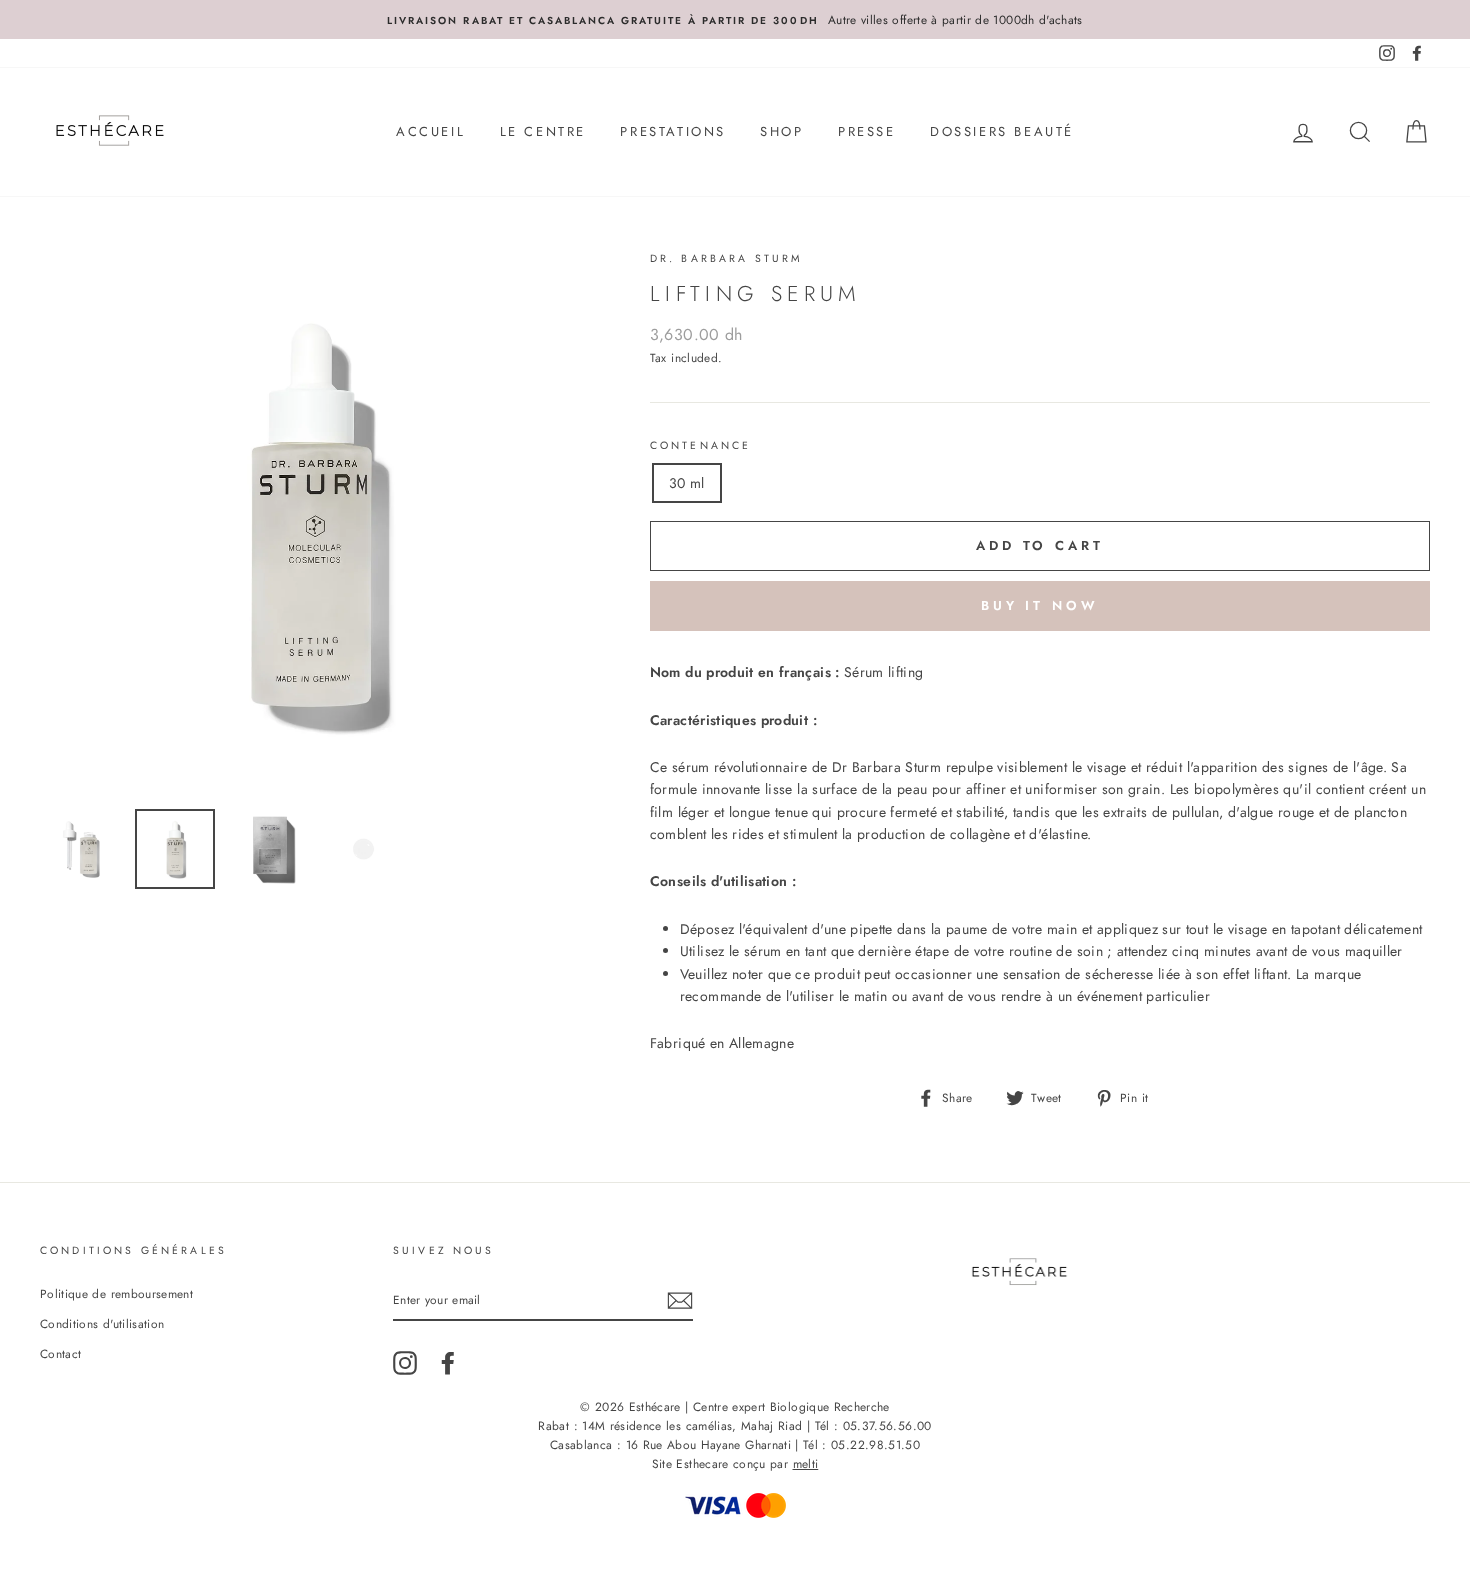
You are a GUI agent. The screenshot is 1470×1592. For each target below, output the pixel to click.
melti (806, 1464)
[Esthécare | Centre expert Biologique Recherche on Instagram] (405, 1363)
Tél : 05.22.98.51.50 (861, 1445)
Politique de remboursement (116, 1293)
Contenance (701, 445)
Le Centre (543, 131)
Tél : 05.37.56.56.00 (873, 1426)
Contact (60, 1353)
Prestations (673, 131)
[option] (735, 19)
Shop (781, 131)
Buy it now (1040, 605)
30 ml (687, 483)
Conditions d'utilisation (102, 1323)
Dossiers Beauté (1002, 131)
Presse (867, 131)
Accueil (430, 131)
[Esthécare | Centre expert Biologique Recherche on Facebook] (448, 1363)
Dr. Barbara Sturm (727, 258)
